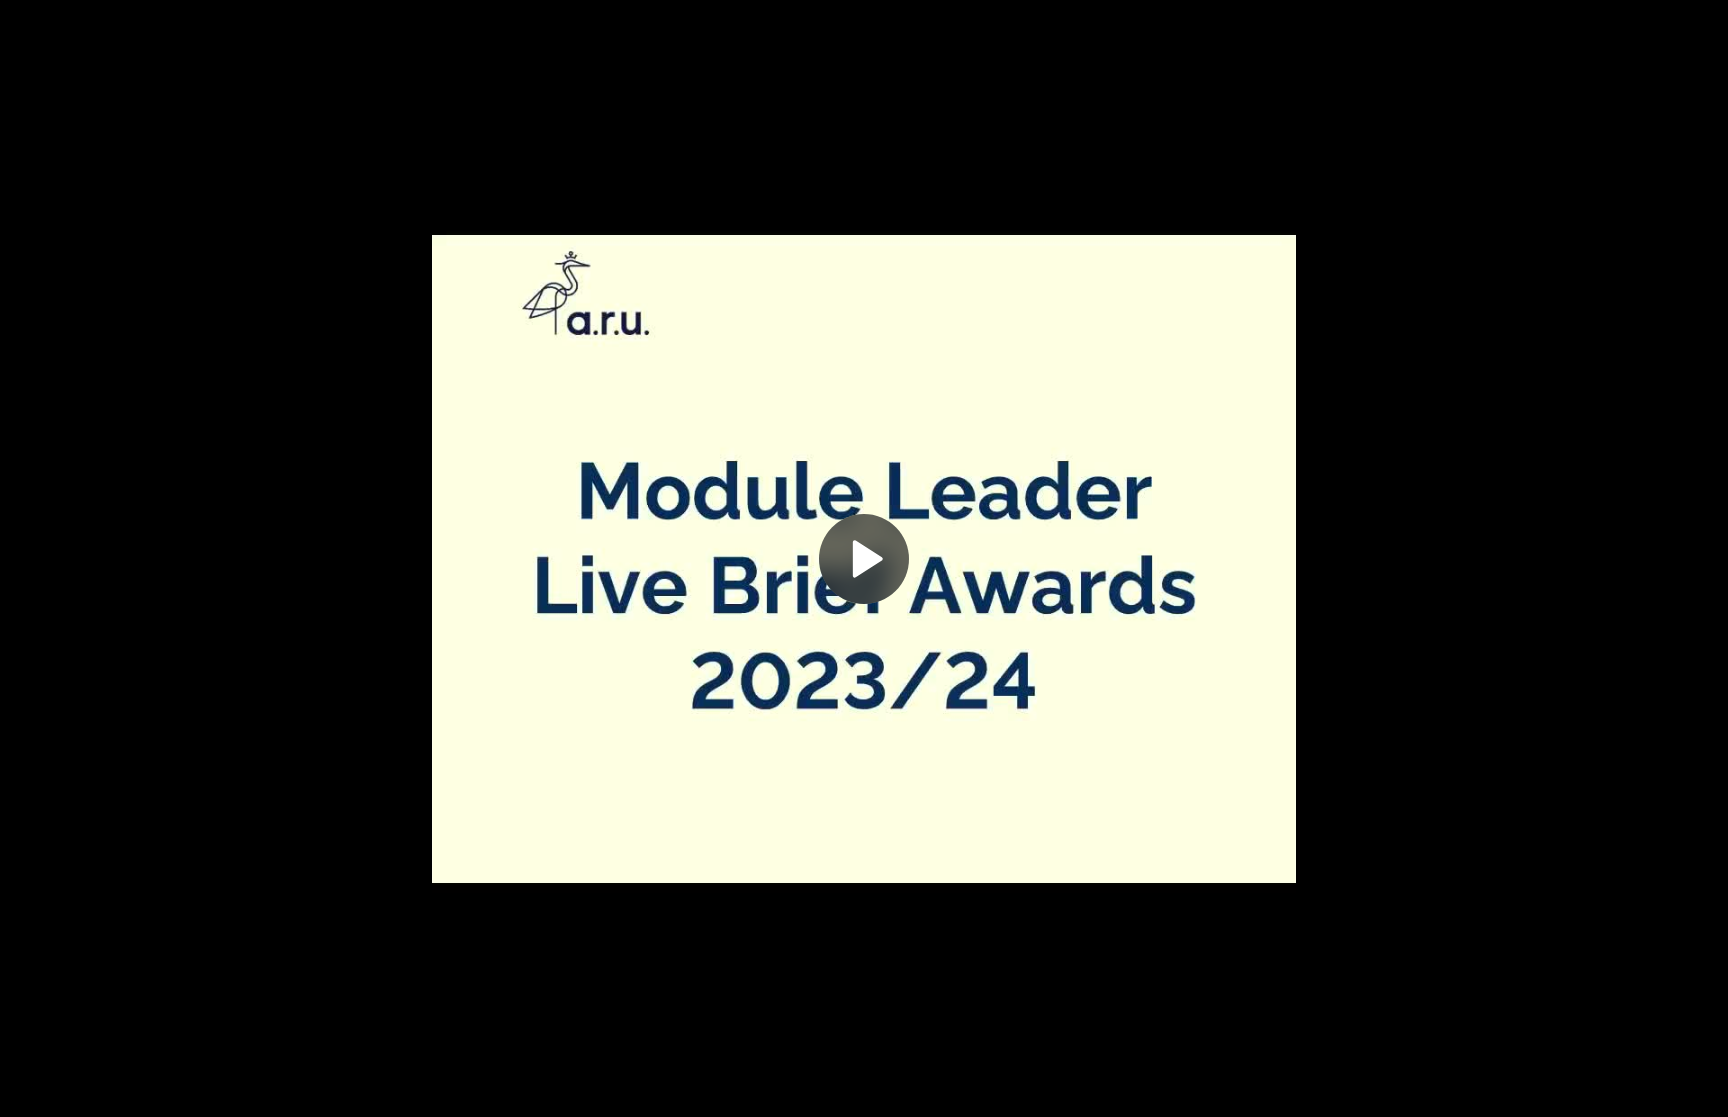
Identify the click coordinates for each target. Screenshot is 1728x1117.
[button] (864, 559)
